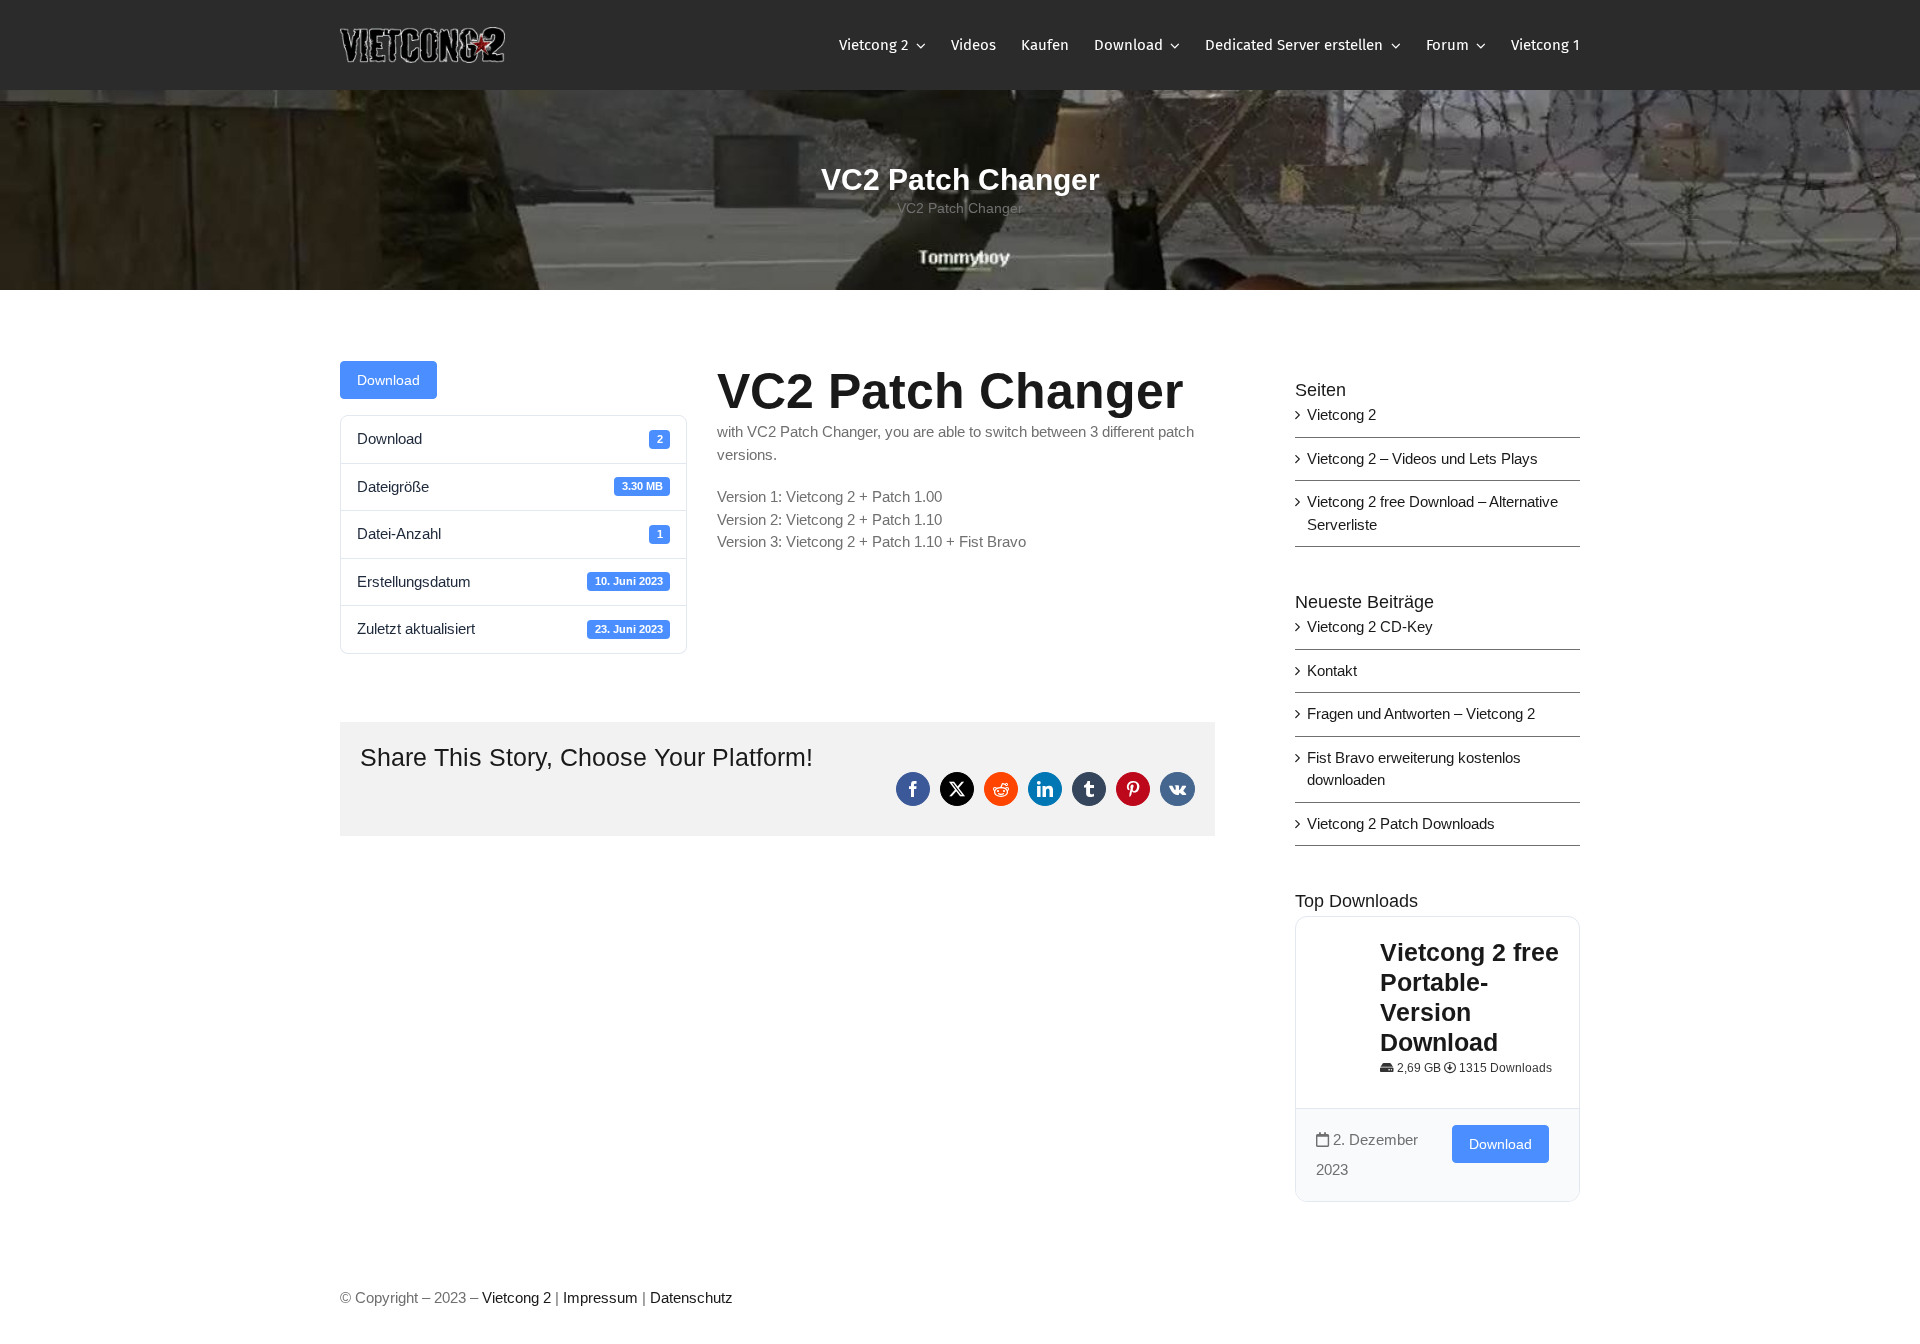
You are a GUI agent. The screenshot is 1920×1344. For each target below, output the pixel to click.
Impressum (602, 1297)
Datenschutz (691, 1297)
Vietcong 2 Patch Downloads (1401, 823)
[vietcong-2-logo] (422, 34)
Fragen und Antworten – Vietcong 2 (1421, 713)
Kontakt (1332, 670)
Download (388, 380)
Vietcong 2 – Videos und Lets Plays (1422, 458)
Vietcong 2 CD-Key (1370, 626)
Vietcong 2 (1341, 414)
